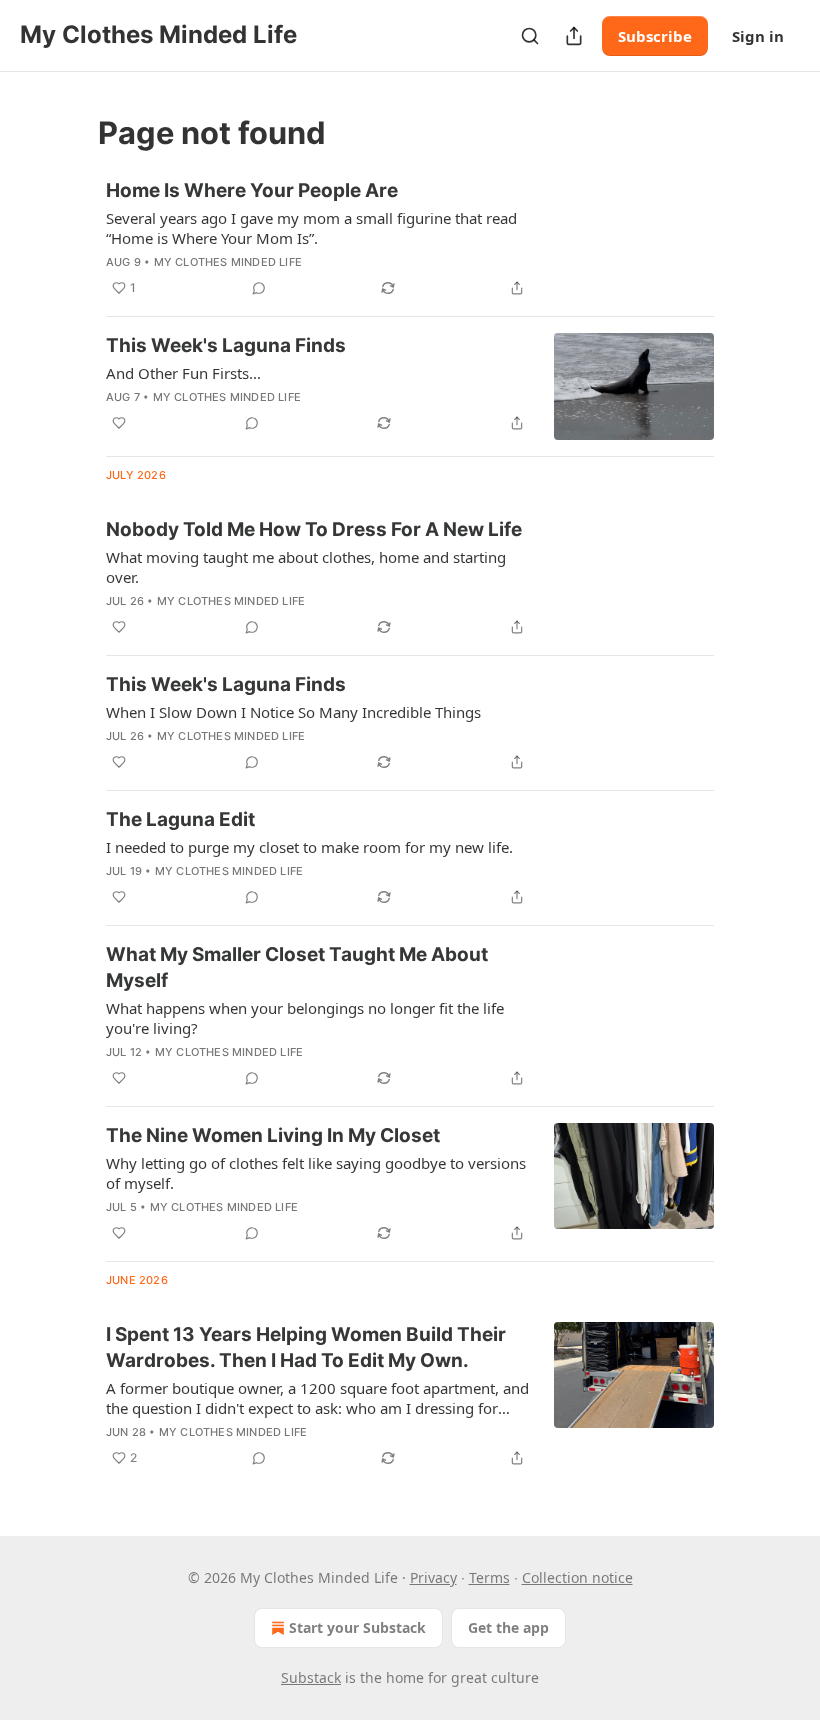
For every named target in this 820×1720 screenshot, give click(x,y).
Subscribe (655, 36)
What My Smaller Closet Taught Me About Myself (297, 967)
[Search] (530, 36)
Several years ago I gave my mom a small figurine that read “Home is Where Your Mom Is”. (311, 228)
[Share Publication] (574, 36)
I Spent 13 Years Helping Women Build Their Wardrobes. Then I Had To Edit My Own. (306, 1347)
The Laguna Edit (180, 819)
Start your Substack (357, 1627)
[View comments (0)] (259, 288)
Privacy (433, 1577)
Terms (489, 1577)
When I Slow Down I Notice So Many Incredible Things (293, 712)
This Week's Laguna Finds (226, 345)
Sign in (758, 36)
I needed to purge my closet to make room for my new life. (309, 847)
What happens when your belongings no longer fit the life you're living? (305, 1018)
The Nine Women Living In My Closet (273, 1135)
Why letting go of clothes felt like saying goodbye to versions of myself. (316, 1173)
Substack (311, 1677)
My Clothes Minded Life (228, 262)
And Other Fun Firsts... (183, 373)
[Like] (119, 423)
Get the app (508, 1627)
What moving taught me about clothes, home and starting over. (306, 567)
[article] (410, 239)
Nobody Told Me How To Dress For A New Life (314, 529)
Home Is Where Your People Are (252, 190)
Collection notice (577, 1577)
